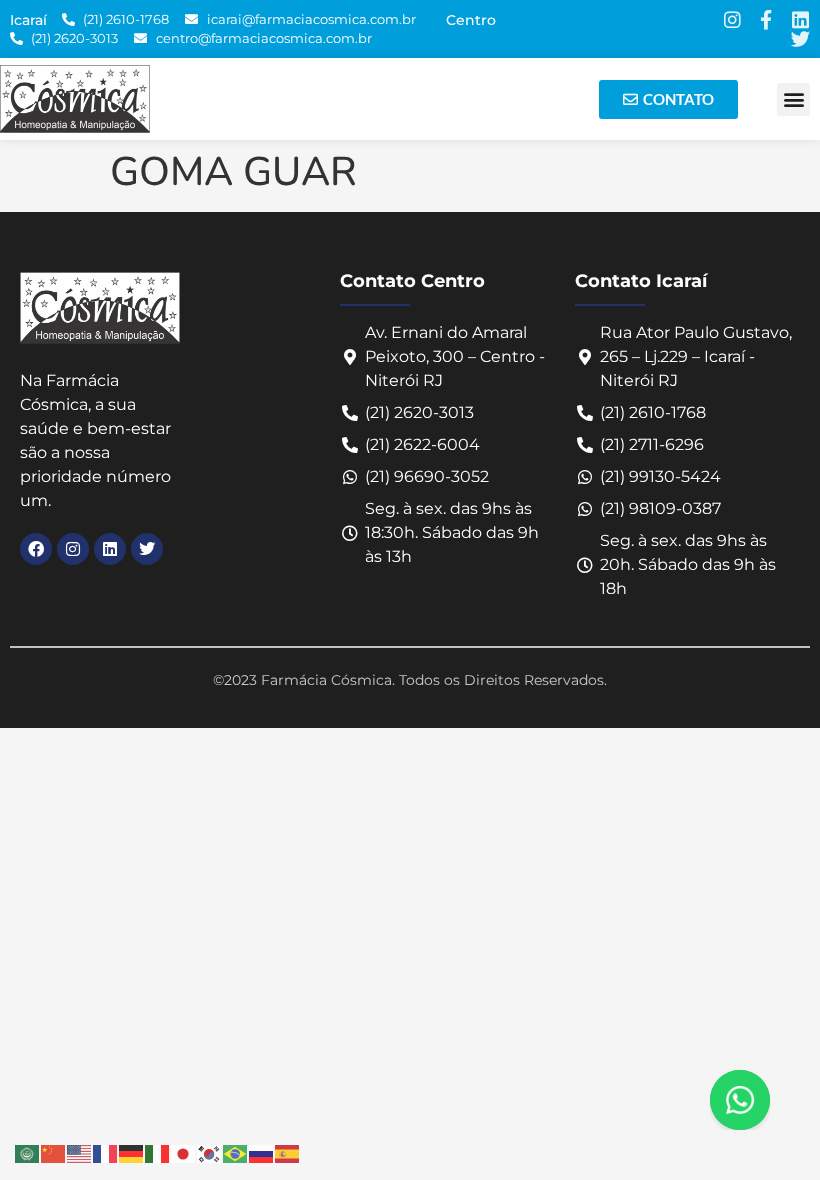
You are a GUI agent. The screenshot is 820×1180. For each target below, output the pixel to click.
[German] (132, 1151)
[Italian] (158, 1151)
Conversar (767, 1100)
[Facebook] (36, 549)
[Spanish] (288, 1151)
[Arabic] (28, 1151)
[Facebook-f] (766, 19)
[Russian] (262, 1151)
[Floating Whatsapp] (740, 1100)
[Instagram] (731, 19)
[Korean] (210, 1151)
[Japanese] (184, 1151)
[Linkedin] (800, 19)
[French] (106, 1151)
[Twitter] (800, 38)
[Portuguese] (236, 1151)
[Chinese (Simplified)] (54, 1151)
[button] (793, 99)
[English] (80, 1151)
